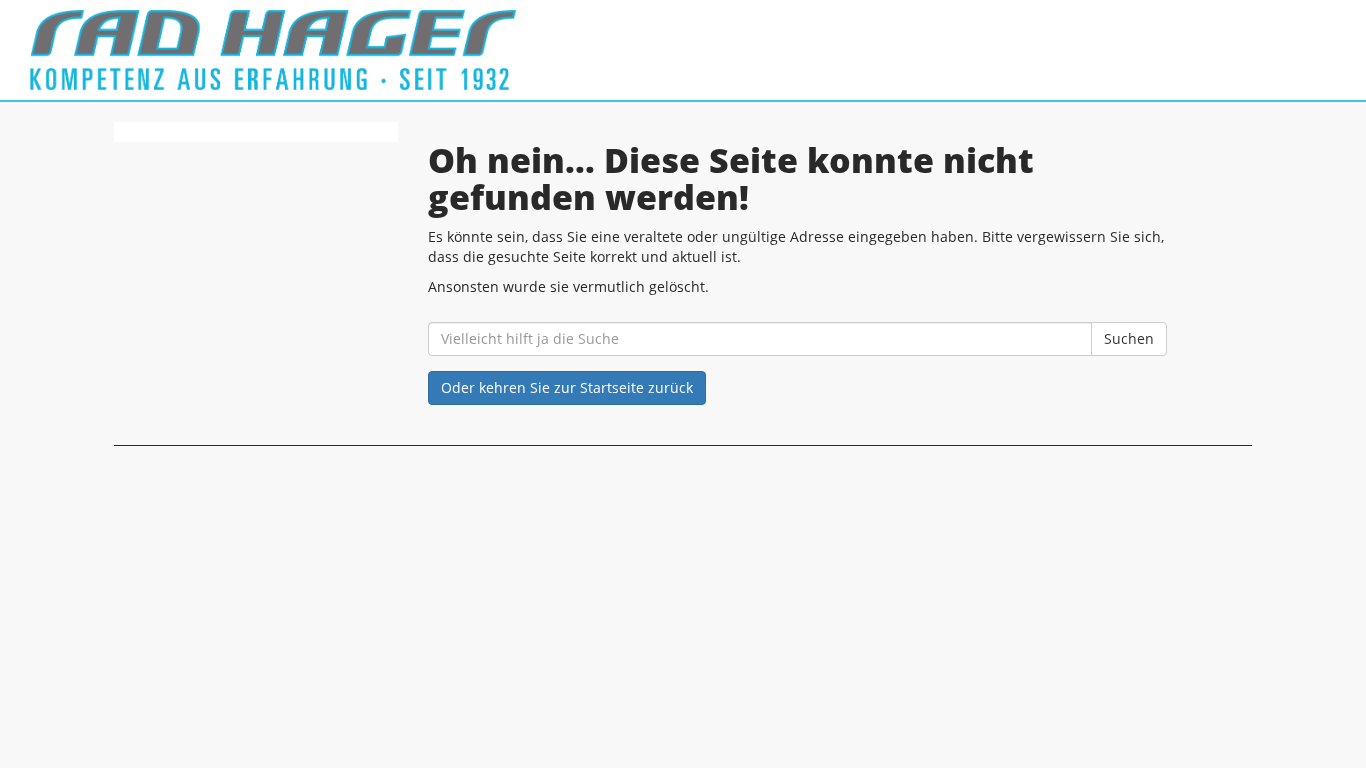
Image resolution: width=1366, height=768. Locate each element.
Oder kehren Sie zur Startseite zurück (567, 387)
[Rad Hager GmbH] (293, 50)
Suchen (1129, 338)
